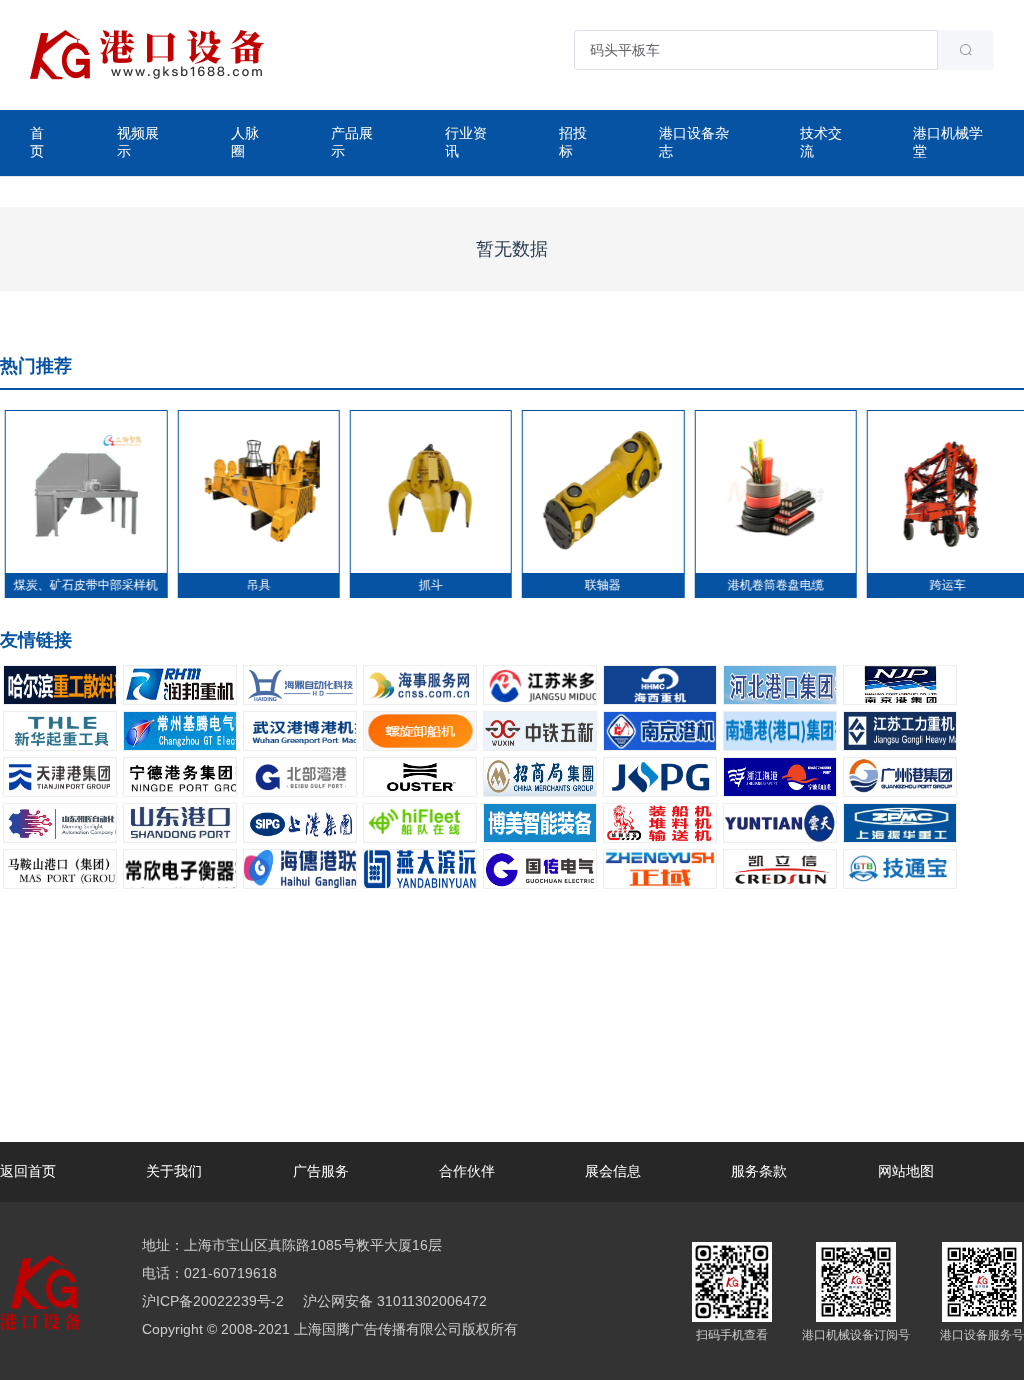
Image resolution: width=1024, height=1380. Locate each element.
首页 (37, 142)
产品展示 (352, 142)
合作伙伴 (467, 1171)
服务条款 (759, 1171)
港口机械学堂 (948, 142)
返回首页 (28, 1171)
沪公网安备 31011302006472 (393, 1301)
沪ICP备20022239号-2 (213, 1301)
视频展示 (138, 142)
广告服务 (321, 1171)
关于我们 (174, 1171)
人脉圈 (245, 142)
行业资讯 (466, 142)
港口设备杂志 (694, 142)
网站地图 (906, 1171)
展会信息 (613, 1171)
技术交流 (821, 142)
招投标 (573, 142)
